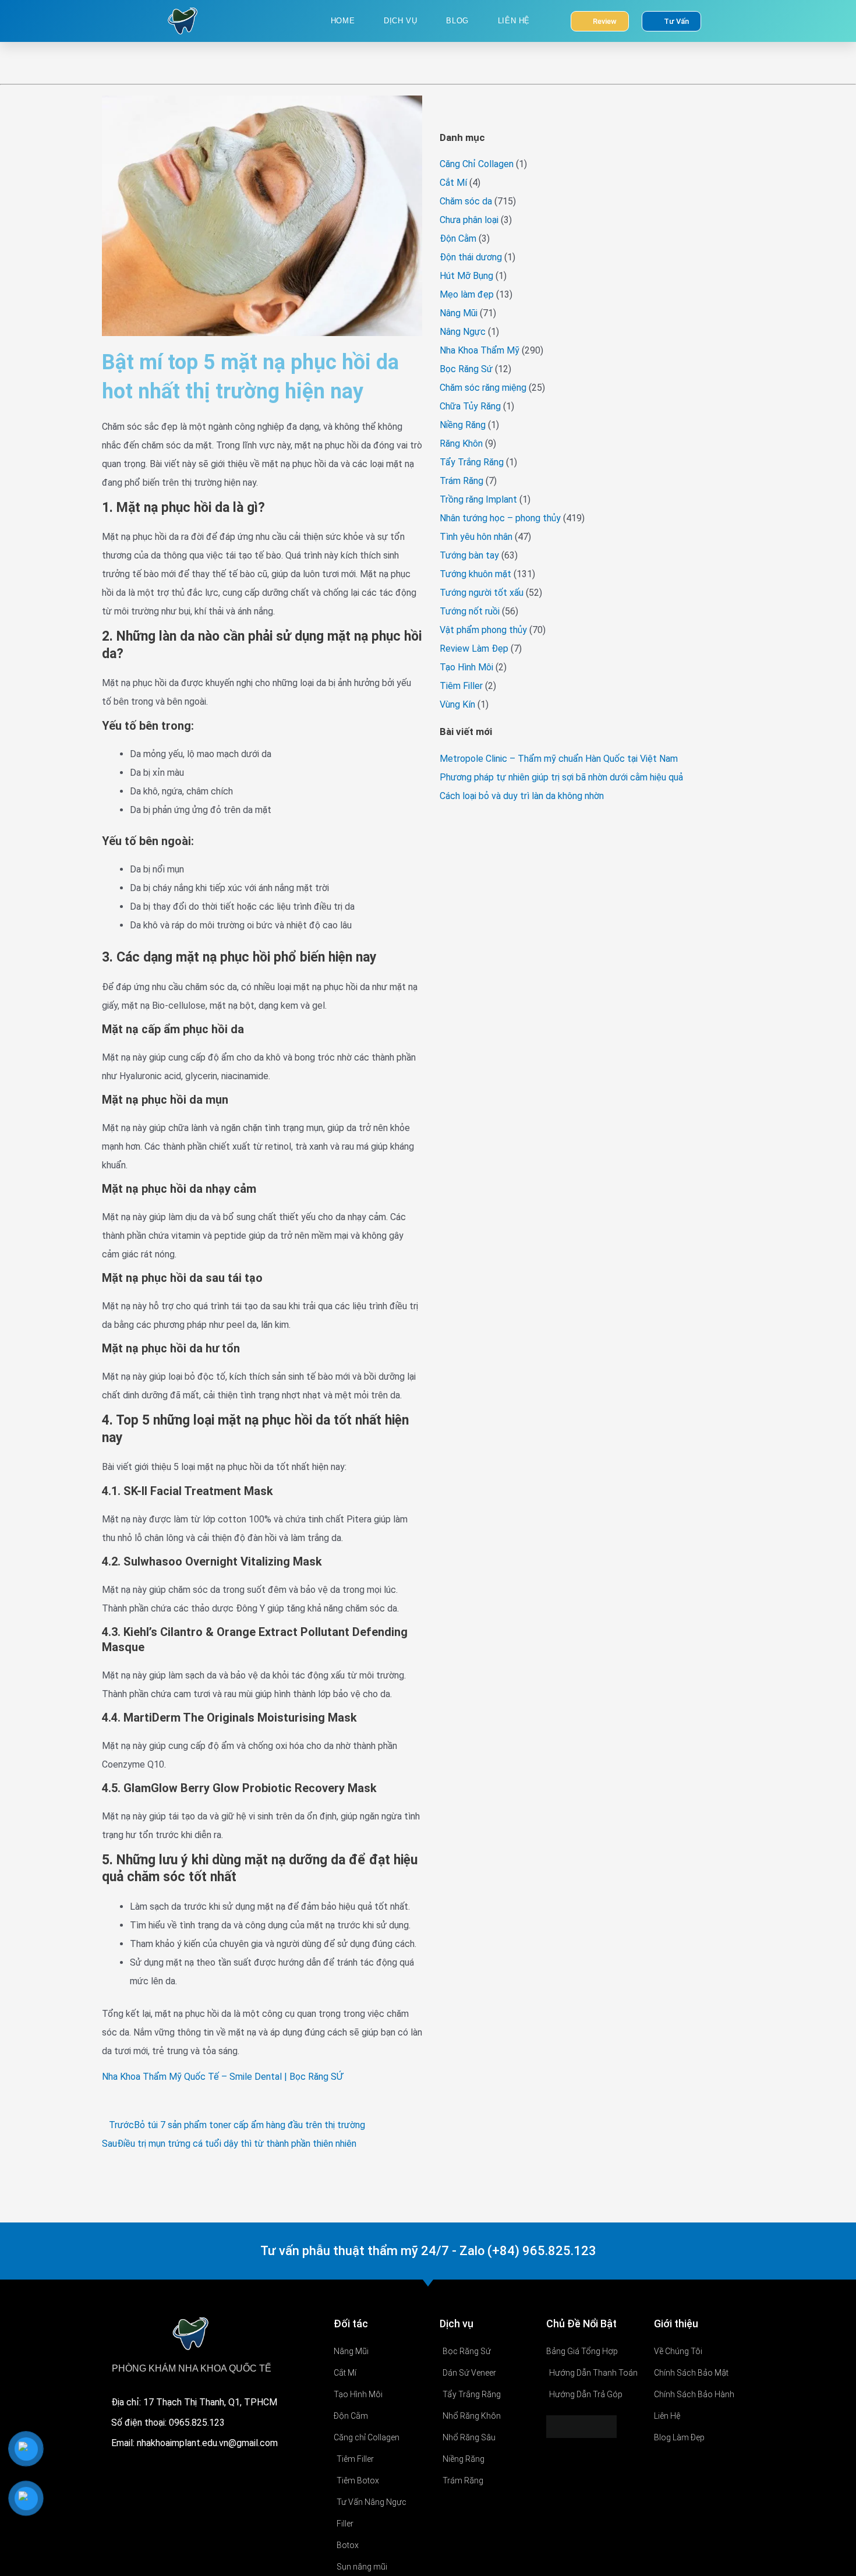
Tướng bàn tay (469, 555)
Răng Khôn (461, 444)
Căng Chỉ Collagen (477, 164)
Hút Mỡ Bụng (466, 276)
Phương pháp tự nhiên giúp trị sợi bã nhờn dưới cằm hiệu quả (561, 777)
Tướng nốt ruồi (470, 611)
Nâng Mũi (459, 313)
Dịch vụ (400, 21)
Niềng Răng (463, 425)
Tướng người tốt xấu (482, 593)
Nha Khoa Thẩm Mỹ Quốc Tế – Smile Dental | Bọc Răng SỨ (222, 2077)
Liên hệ (514, 21)
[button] (443, 111)
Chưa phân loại (469, 220)
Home (343, 21)
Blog (457, 21)
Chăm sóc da (466, 201)
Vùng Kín (457, 704)
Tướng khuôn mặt (475, 574)
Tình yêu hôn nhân (476, 537)
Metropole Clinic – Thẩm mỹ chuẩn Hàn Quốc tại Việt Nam (559, 759)
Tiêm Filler (461, 686)
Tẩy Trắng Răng (472, 462)
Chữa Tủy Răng (470, 406)
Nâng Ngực (463, 332)
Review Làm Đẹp (474, 649)
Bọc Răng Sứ (466, 369)
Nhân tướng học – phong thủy (500, 518)
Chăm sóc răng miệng (483, 388)
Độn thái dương (471, 257)
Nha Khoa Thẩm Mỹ (480, 350)
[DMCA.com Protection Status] (581, 2426)
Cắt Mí (453, 183)
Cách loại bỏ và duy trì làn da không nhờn (522, 796)
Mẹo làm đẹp (467, 294)
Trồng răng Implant (478, 499)
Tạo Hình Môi (466, 667)
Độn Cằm (458, 238)
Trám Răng (461, 481)
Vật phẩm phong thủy (483, 630)
